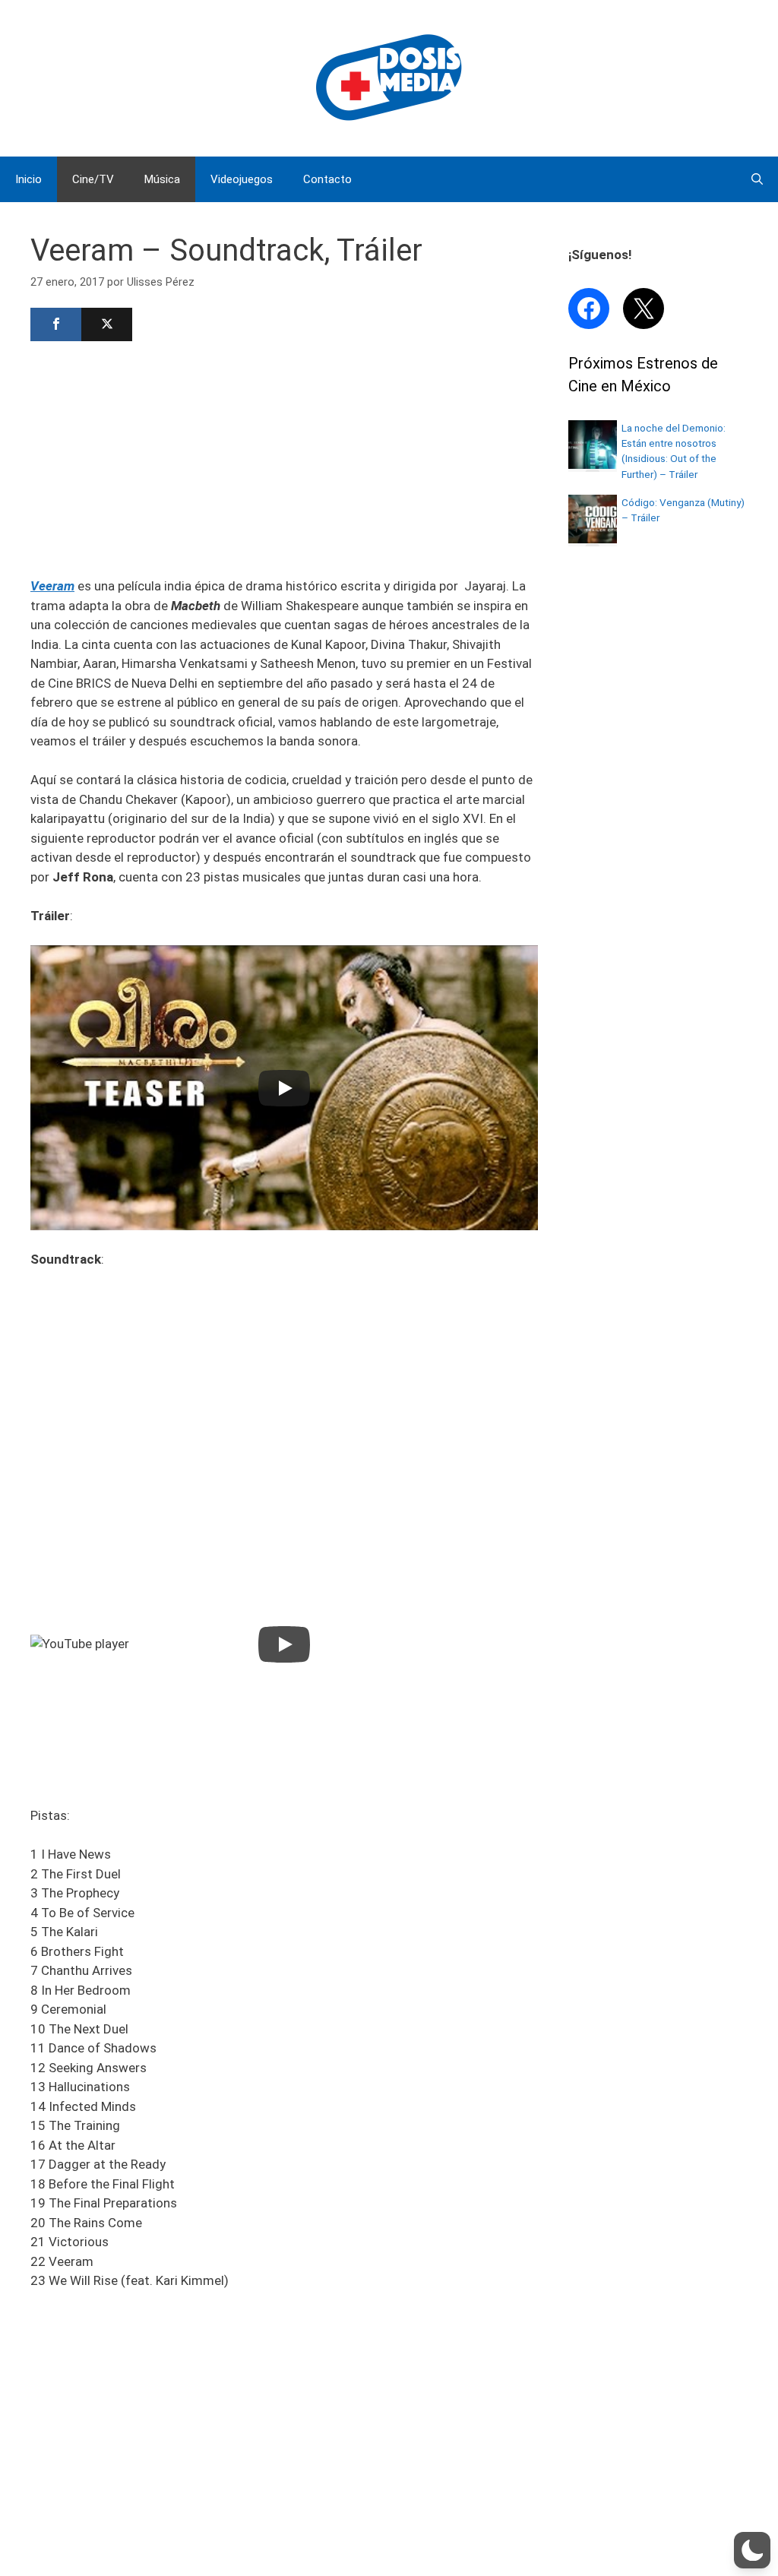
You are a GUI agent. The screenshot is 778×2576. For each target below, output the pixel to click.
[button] (752, 2550)
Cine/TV (93, 179)
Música (162, 179)
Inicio (28, 179)
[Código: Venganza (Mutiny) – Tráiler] (593, 539)
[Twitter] (107, 324)
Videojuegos (242, 179)
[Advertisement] (284, 457)
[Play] (284, 1088)
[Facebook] (56, 324)
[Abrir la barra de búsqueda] (757, 179)
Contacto (327, 179)
